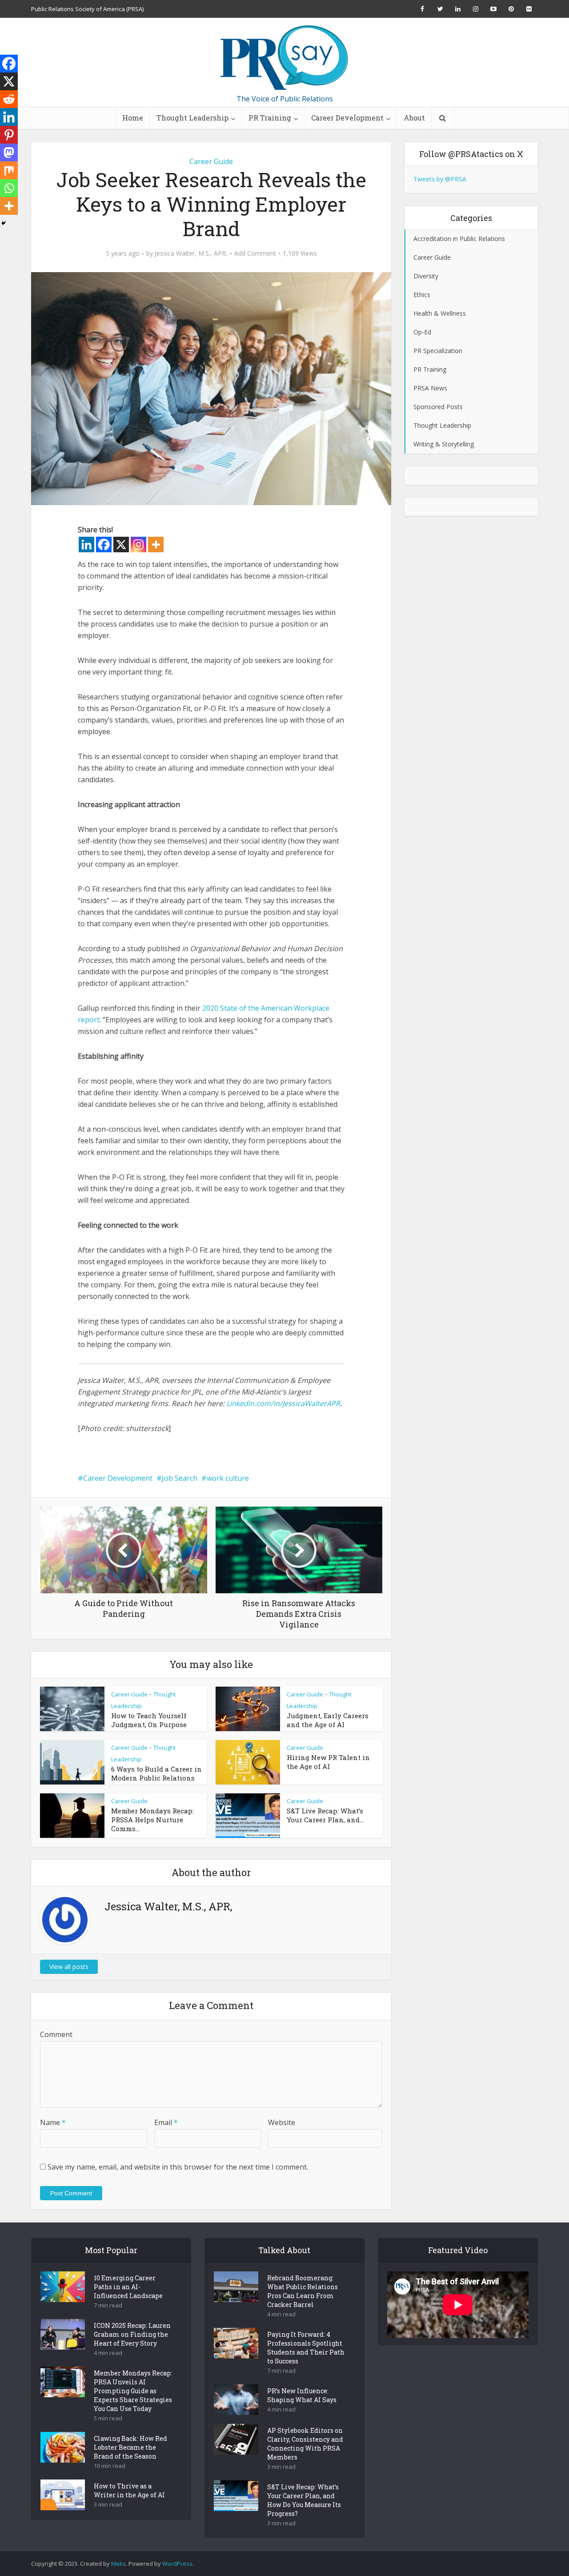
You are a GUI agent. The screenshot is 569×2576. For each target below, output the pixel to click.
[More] (156, 545)
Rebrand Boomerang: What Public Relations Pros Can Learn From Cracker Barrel (303, 2291)
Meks (118, 2564)
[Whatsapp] (9, 188)
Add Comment (255, 253)
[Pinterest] (9, 135)
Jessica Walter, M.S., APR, (191, 253)
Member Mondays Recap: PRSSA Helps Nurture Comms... (152, 1820)
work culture (228, 1478)
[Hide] (4, 223)
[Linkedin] (86, 545)
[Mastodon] (9, 153)
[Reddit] (9, 99)
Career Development (347, 118)
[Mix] (9, 170)
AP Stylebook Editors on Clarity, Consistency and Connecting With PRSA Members (305, 2444)
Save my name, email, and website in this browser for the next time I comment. (178, 2167)
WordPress (177, 2564)
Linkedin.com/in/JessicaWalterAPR (283, 1403)
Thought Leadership (192, 118)
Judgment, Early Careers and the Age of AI (328, 1720)
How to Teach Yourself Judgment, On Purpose (149, 1720)
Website (282, 2122)
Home (133, 118)
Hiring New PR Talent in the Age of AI (328, 1762)
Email (166, 2122)
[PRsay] (284, 58)
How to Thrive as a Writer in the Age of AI (129, 2490)
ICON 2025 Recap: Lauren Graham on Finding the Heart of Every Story (132, 2334)
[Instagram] (138, 545)
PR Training (270, 118)
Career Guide (211, 161)
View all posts (69, 1967)
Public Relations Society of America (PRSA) (87, 9)
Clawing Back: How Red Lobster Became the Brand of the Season (130, 2447)
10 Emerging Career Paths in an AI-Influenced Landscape (128, 2287)
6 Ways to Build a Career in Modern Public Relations (156, 1773)
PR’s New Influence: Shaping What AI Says (302, 2395)
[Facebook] (104, 545)
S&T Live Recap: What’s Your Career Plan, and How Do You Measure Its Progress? (304, 2500)
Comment (56, 2034)
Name (53, 2122)
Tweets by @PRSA (440, 179)
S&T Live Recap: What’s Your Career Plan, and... (325, 1815)
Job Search (180, 1478)
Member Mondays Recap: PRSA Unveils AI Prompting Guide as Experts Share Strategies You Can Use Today (133, 2391)
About (414, 118)
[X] (121, 545)
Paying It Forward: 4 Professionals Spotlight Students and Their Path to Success (306, 2348)
